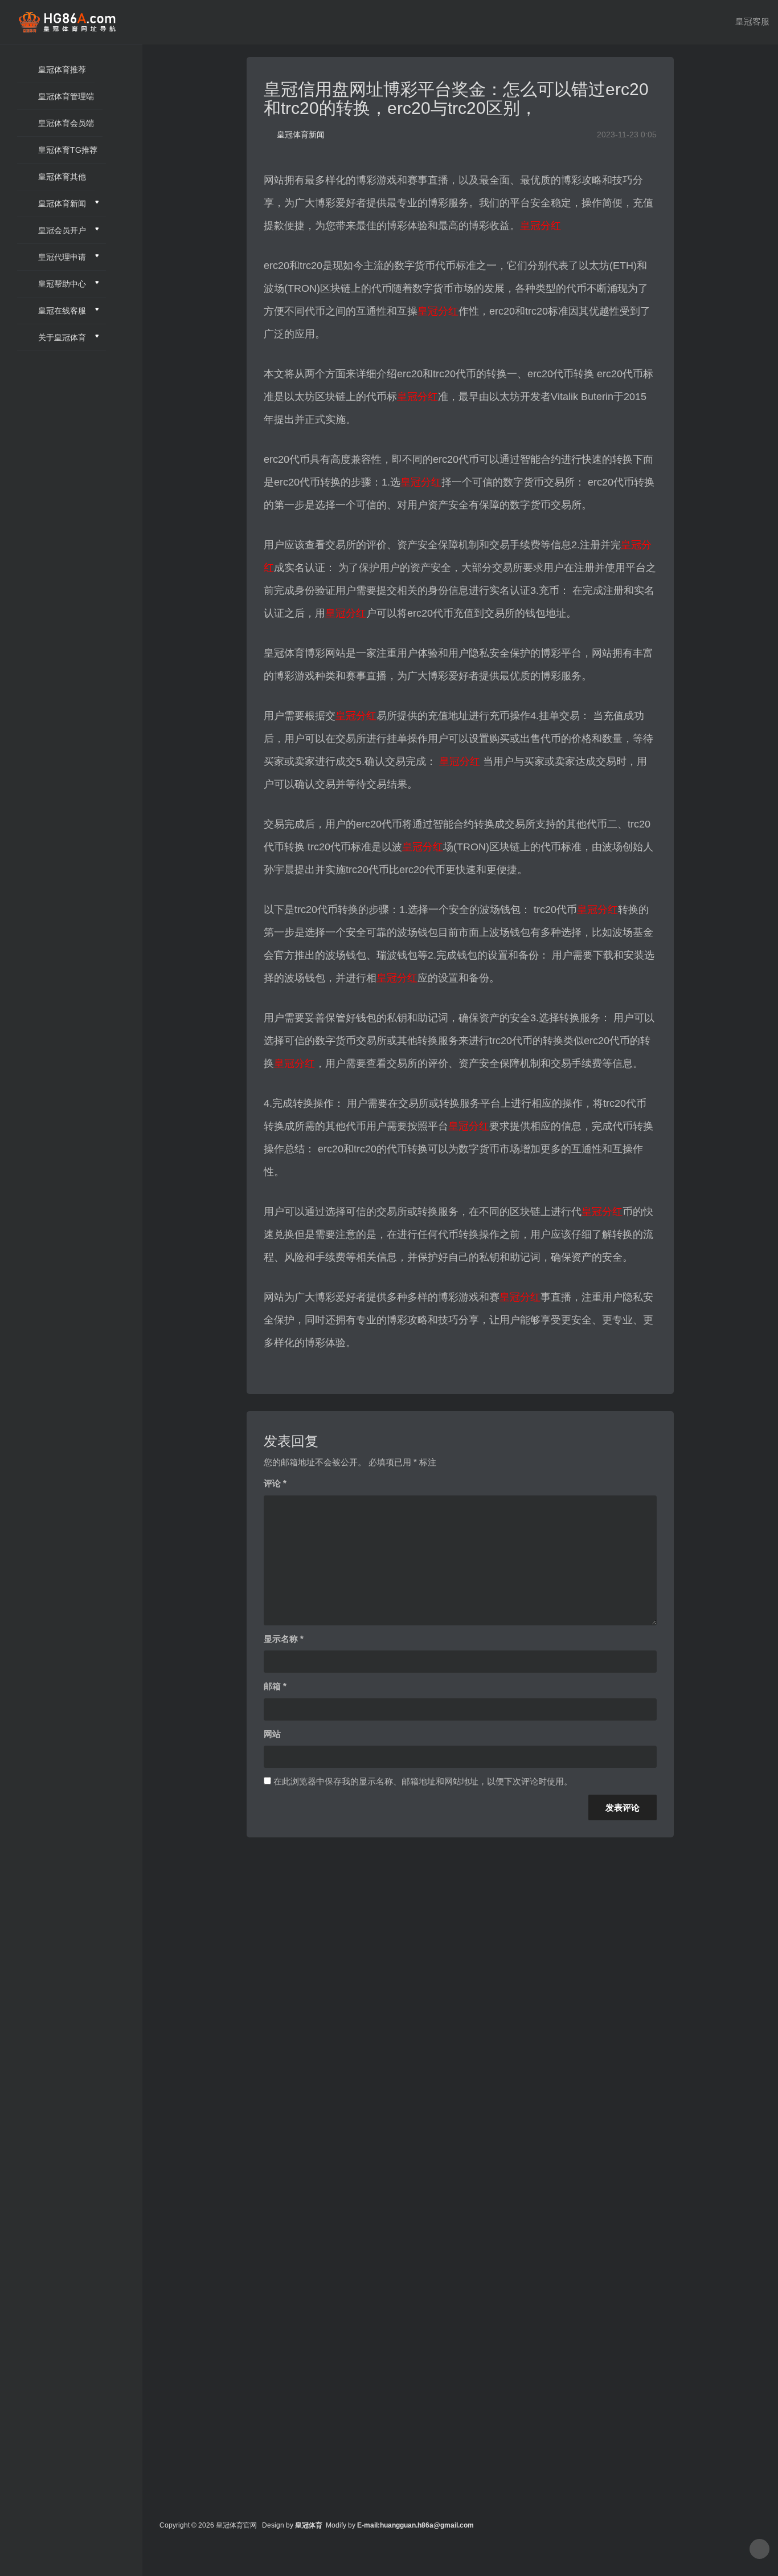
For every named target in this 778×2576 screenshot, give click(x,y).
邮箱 (275, 1686)
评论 (275, 1483)
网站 (272, 1734)
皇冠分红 (540, 226)
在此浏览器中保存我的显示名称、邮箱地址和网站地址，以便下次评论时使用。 (423, 1781)
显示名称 (284, 1639)
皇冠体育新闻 (301, 134)
